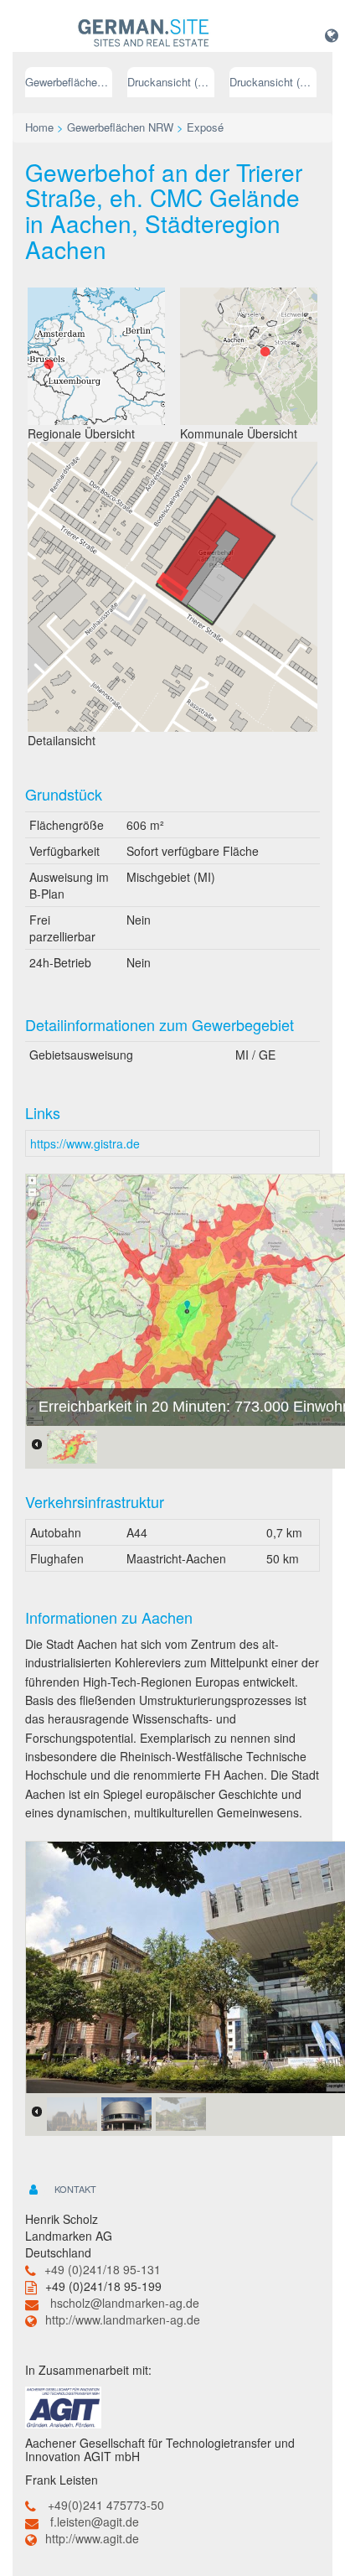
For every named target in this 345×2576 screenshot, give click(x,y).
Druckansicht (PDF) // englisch (273, 82)
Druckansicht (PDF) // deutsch (171, 82)
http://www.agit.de (92, 2538)
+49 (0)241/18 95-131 (103, 2269)
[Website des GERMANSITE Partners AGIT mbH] (63, 2406)
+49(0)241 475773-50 (106, 2505)
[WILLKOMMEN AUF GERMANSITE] (144, 34)
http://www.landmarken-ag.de (123, 2319)
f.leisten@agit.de (95, 2522)
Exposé (205, 127)
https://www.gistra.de (85, 1143)
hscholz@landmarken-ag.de (125, 2303)
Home (39, 127)
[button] (332, 34)
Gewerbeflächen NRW (69, 82)
